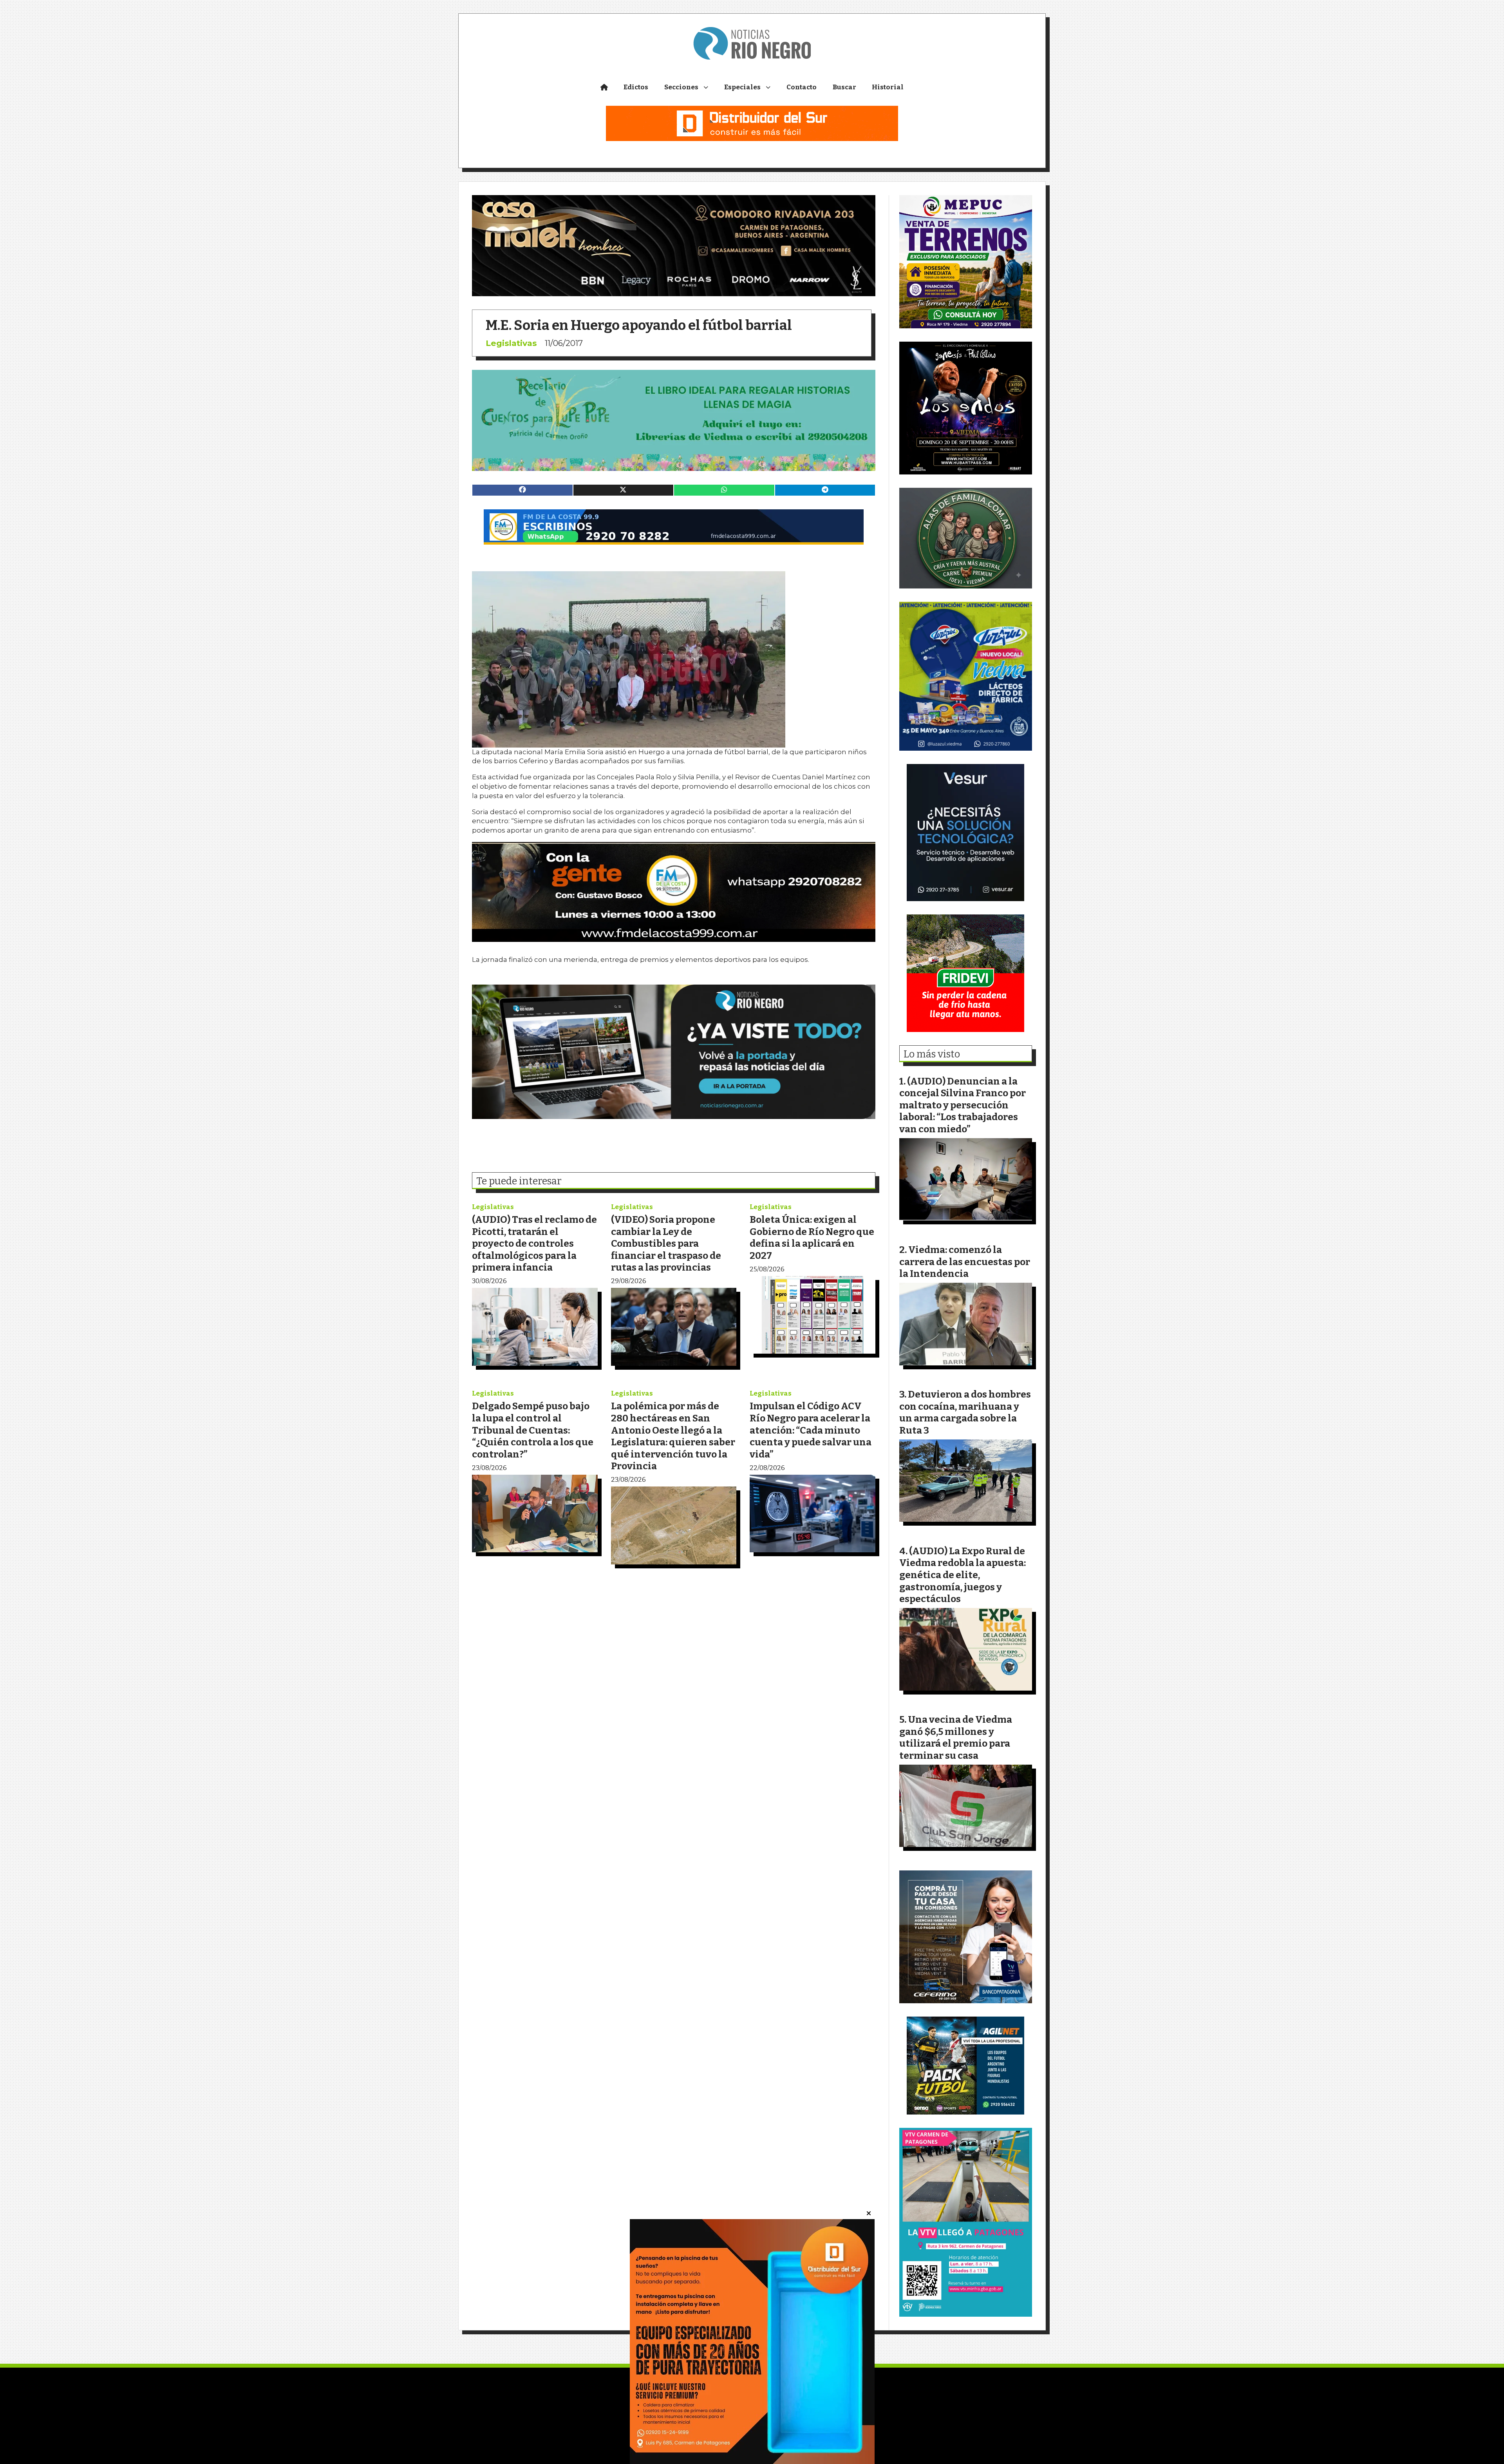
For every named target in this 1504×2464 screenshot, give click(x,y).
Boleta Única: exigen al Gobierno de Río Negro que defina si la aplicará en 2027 (812, 1237)
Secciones (681, 87)
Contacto (802, 87)
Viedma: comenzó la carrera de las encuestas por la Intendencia (965, 1262)
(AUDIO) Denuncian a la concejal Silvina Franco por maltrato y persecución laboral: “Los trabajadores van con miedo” (963, 1105)
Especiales (742, 87)
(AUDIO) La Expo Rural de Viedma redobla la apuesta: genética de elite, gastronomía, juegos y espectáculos (963, 1575)
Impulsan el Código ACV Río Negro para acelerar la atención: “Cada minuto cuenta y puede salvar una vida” (811, 1430)
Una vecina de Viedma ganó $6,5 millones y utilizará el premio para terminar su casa (956, 1737)
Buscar (844, 87)
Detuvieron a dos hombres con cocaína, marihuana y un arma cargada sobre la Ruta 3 (965, 1412)
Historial (888, 87)
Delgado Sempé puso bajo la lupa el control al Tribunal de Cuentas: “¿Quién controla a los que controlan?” (533, 1430)
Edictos (636, 87)
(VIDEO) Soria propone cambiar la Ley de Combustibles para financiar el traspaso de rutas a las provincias (666, 1243)
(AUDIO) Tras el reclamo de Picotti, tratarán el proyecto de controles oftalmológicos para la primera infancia (534, 1243)
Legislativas (511, 343)
